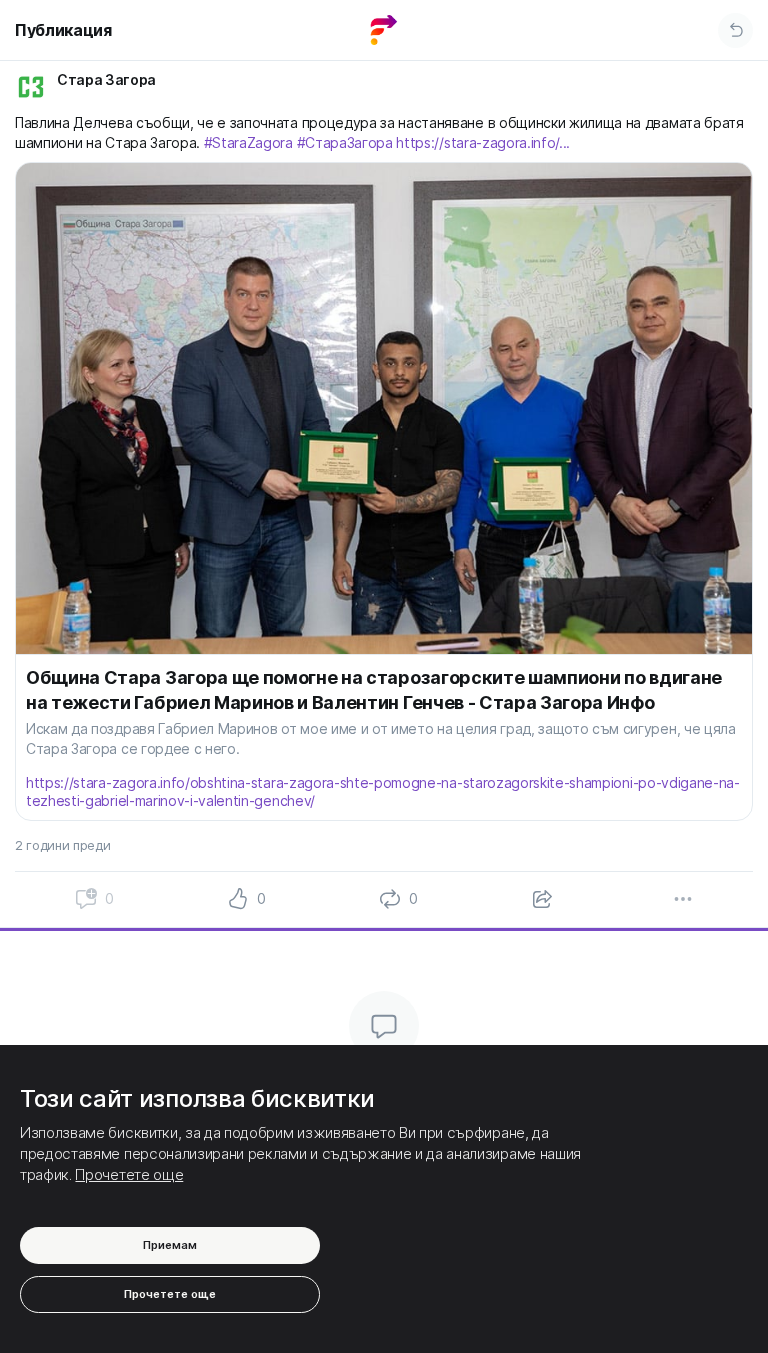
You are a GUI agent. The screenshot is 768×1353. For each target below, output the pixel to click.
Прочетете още (129, 1174)
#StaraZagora (248, 142)
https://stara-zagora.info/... (483, 142)
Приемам (170, 1245)
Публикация (63, 30)
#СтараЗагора (345, 142)
